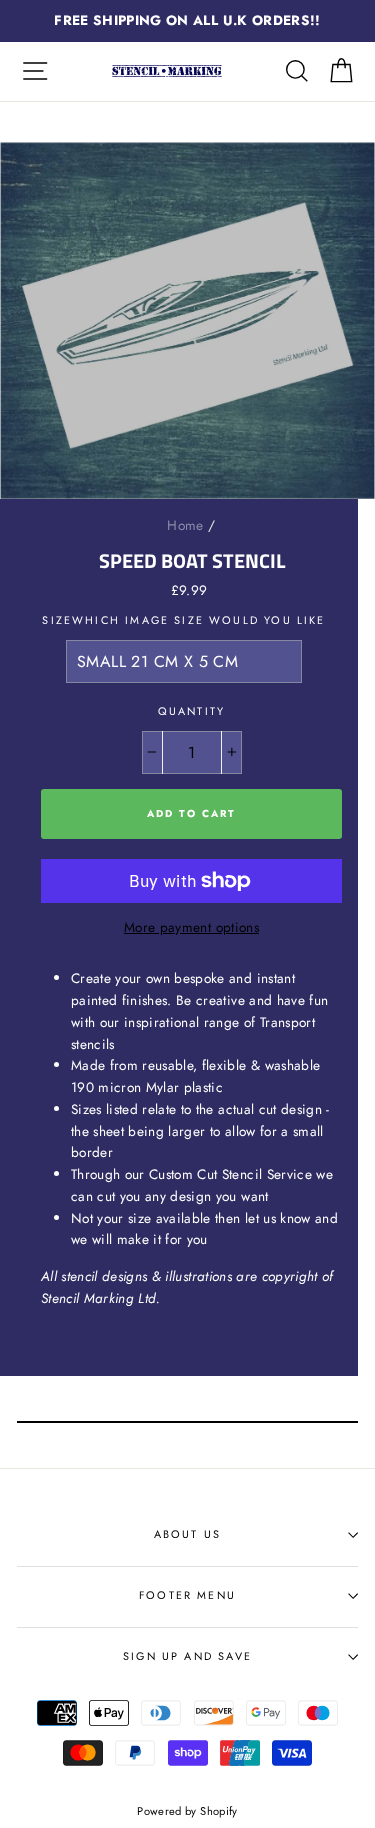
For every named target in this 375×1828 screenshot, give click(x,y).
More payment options (191, 927)
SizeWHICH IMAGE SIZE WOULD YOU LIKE (183, 620)
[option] (187, 21)
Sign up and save (187, 1656)
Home (185, 525)
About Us (187, 1534)
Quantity (191, 711)
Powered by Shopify (187, 1811)
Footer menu (187, 1595)
